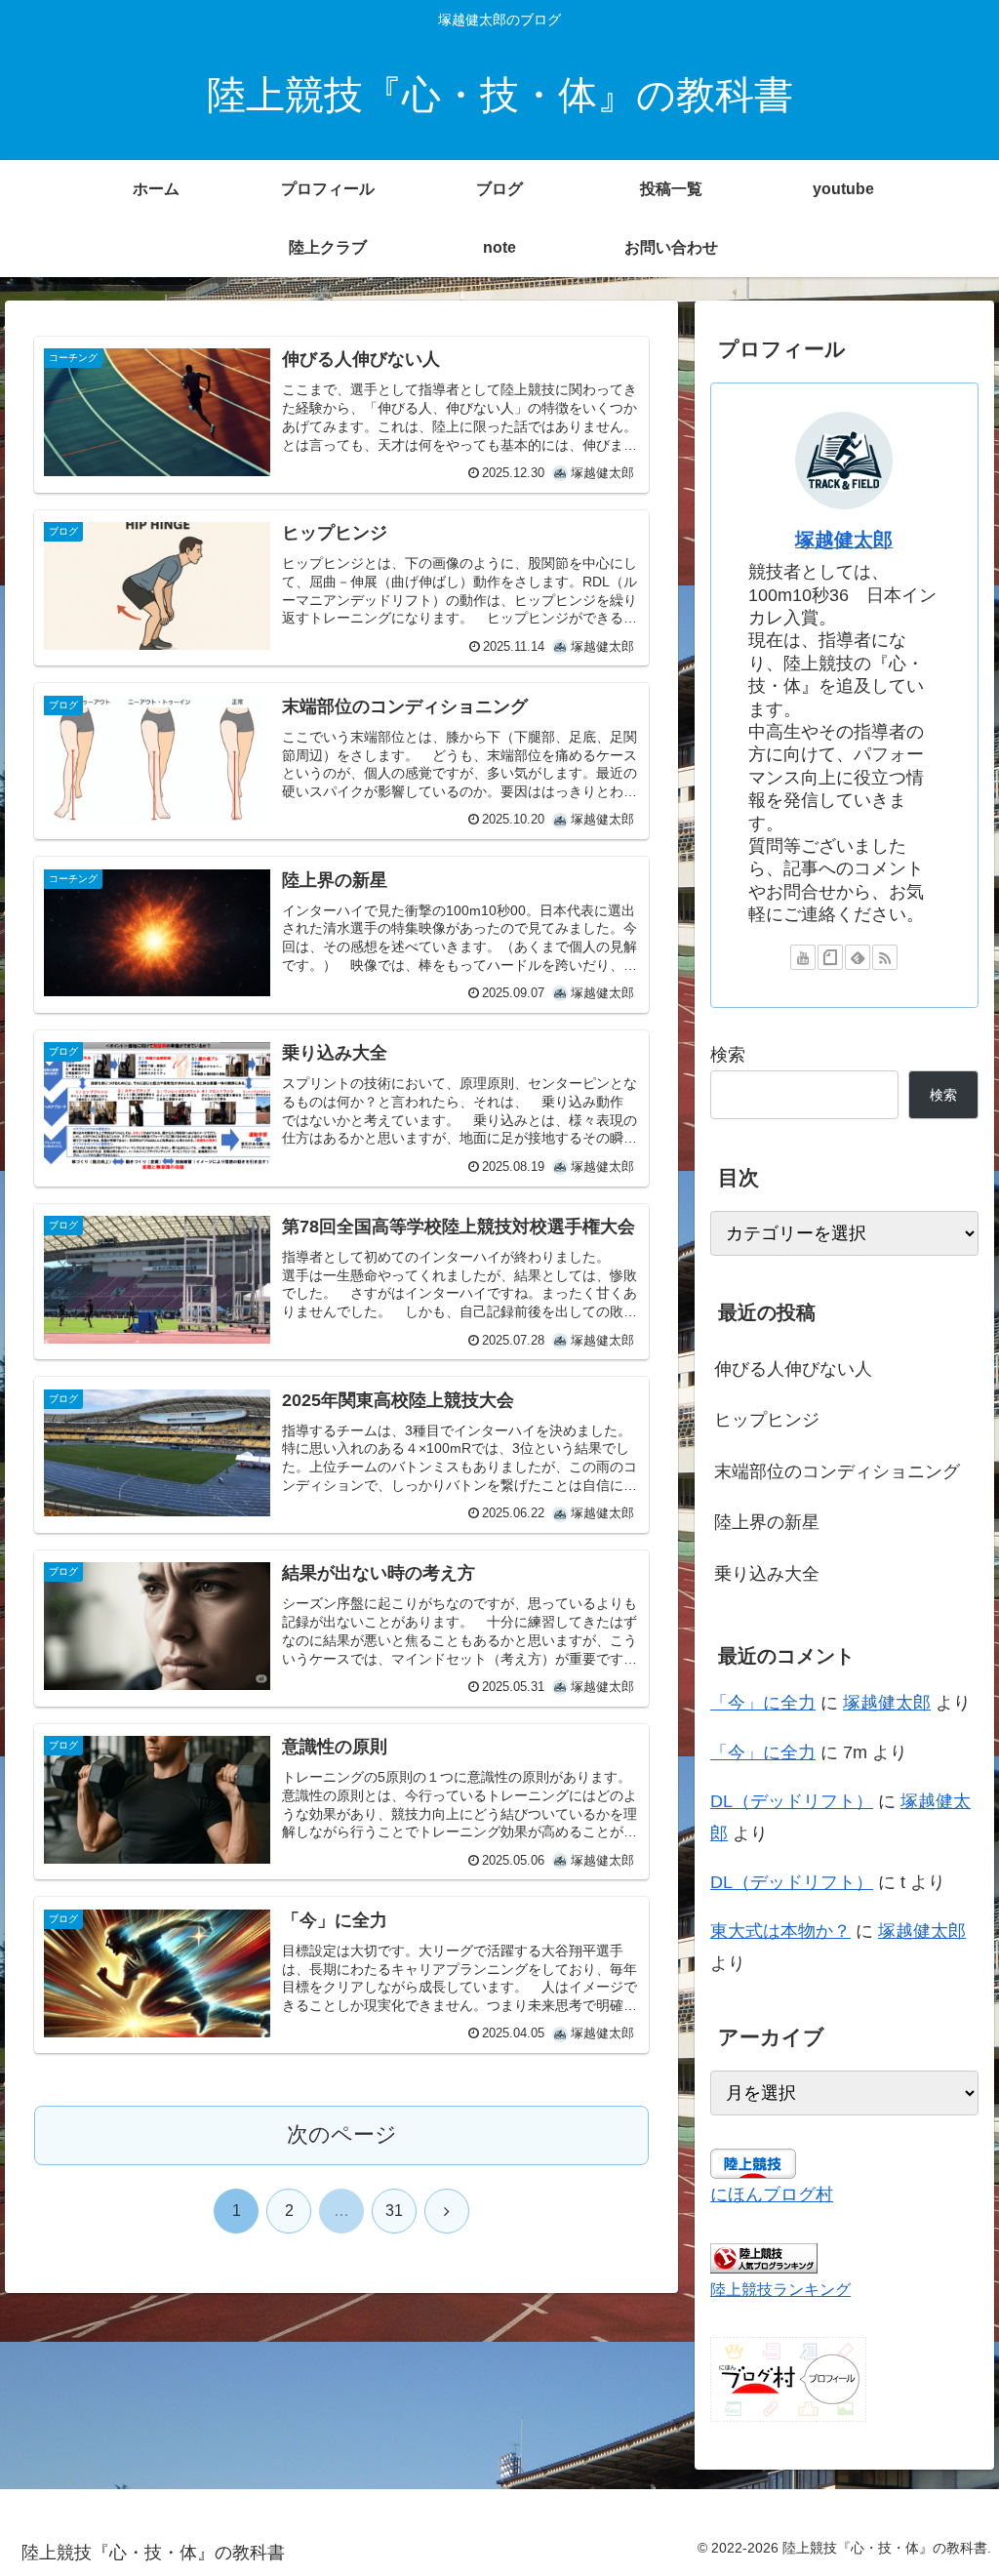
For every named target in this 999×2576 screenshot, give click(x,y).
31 (394, 2211)
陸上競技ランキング (780, 2289)
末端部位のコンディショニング (837, 1471)
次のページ (342, 2134)
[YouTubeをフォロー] (803, 957)
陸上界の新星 (767, 1522)
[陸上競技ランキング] (764, 2257)
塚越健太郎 (844, 540)
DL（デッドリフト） (792, 1801)
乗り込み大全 (767, 1574)
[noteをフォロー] (830, 957)
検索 (728, 1055)
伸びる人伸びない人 (793, 1369)
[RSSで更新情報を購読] (885, 957)
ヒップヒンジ (767, 1420)
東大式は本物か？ (780, 1931)
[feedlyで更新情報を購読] (858, 957)
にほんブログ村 (772, 2194)
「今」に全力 (763, 1703)
